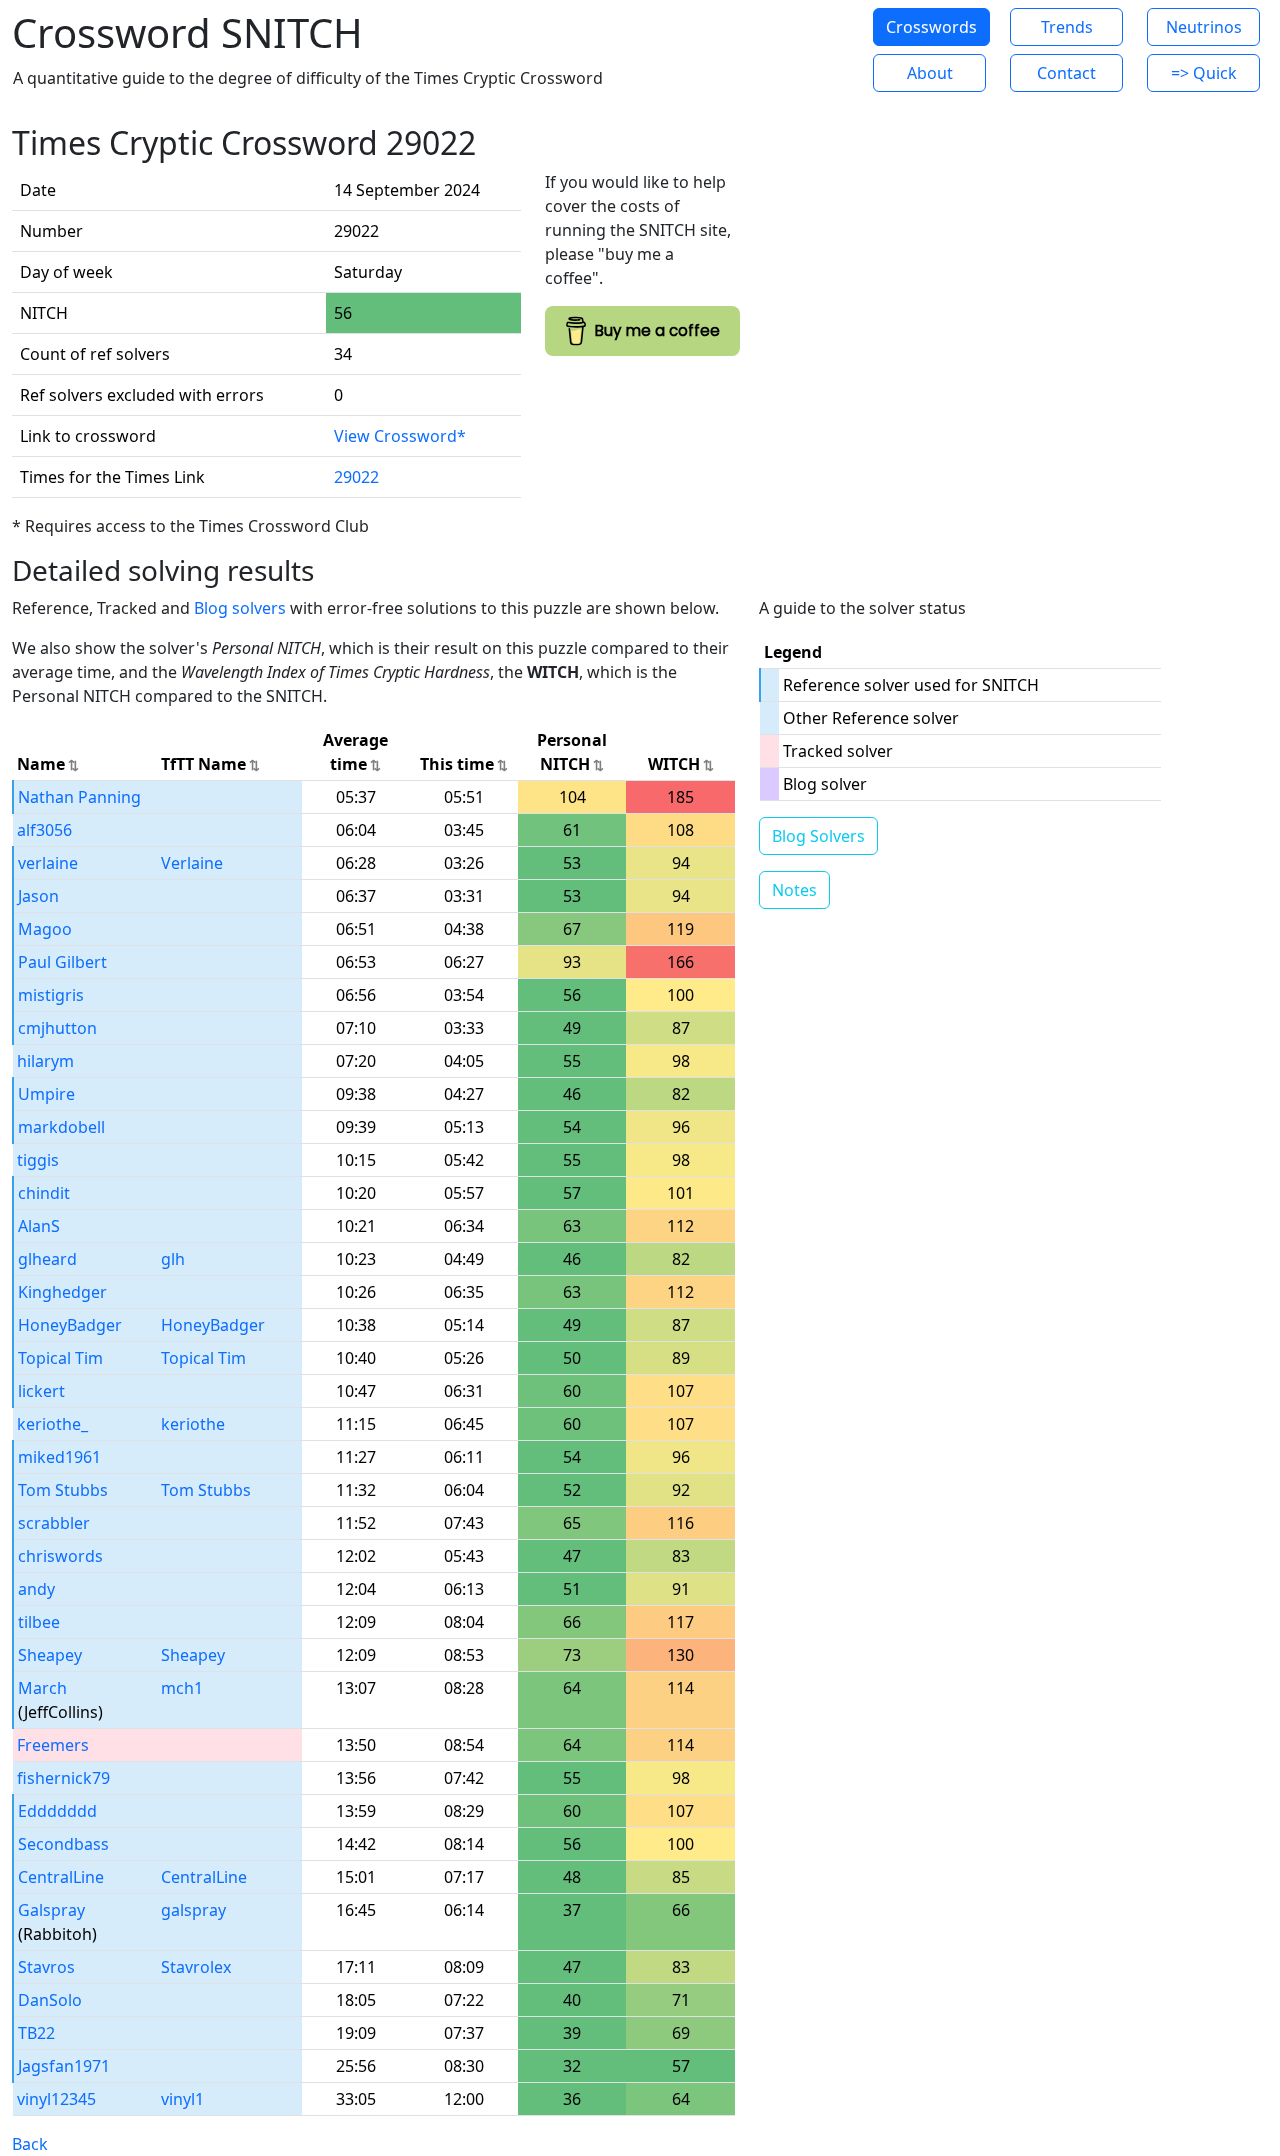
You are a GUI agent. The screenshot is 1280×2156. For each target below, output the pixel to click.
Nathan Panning (79, 797)
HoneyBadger (70, 1325)
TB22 (36, 2033)
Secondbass (63, 1844)
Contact (1066, 73)
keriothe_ (52, 1424)
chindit (44, 1193)
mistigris (51, 995)
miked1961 (59, 1457)
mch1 (182, 1688)
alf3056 (44, 830)
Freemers (53, 1745)
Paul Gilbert (62, 962)
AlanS (39, 1226)
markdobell (61, 1127)
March (42, 1688)
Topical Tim (60, 1358)
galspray (193, 1910)
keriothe (193, 1424)
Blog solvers (240, 608)
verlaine (48, 863)
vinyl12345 (56, 2099)
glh (173, 1259)
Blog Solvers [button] (818, 836)
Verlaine (192, 863)
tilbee (39, 1622)
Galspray (51, 1910)
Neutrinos (1204, 27)
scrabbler (54, 1523)
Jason (38, 896)
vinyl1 (182, 2099)
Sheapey (50, 1655)
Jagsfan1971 (64, 2066)
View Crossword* (400, 436)
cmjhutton (57, 1028)
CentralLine (61, 1877)
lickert (41, 1391)
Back (30, 2144)
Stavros (46, 1967)
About (930, 73)
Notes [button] (794, 890)
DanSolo (50, 2000)
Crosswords (931, 27)
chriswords (60, 1556)
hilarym (45, 1061)
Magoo (45, 929)
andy (36, 1589)
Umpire (46, 1094)
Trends (1067, 27)
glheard (47, 1259)
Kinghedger (62, 1292)
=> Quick (1204, 73)
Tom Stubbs (63, 1490)
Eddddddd (57, 1811)
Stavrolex (196, 1967)
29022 (356, 477)
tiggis (38, 1160)
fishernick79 (63, 1778)
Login (800, 50)
